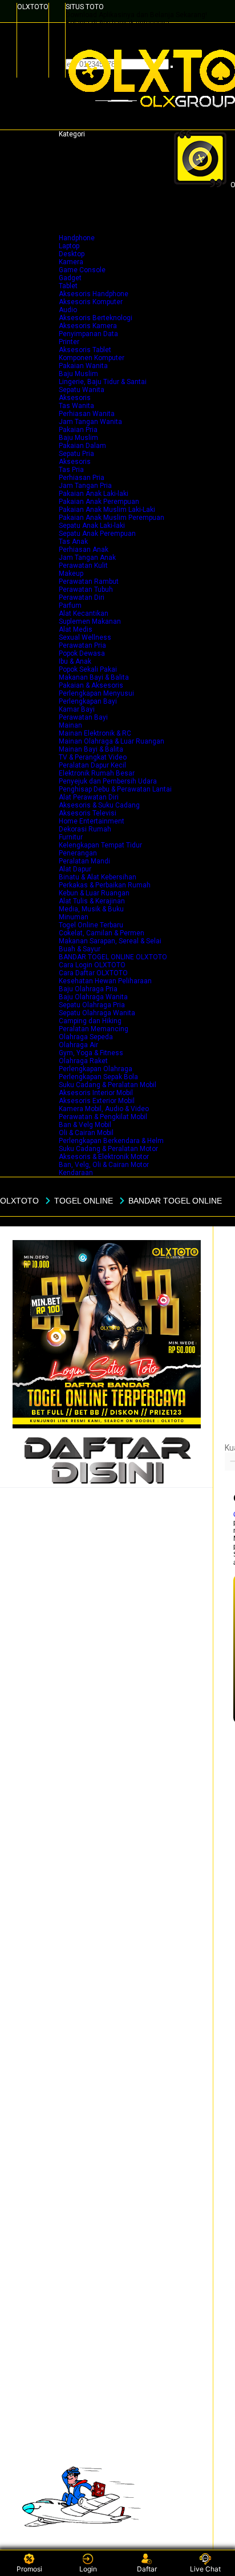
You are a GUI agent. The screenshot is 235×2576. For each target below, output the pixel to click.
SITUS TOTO (85, 7)
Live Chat (205, 2569)
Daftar (147, 2569)
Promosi (29, 2569)
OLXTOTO (33, 7)
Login (88, 2569)
